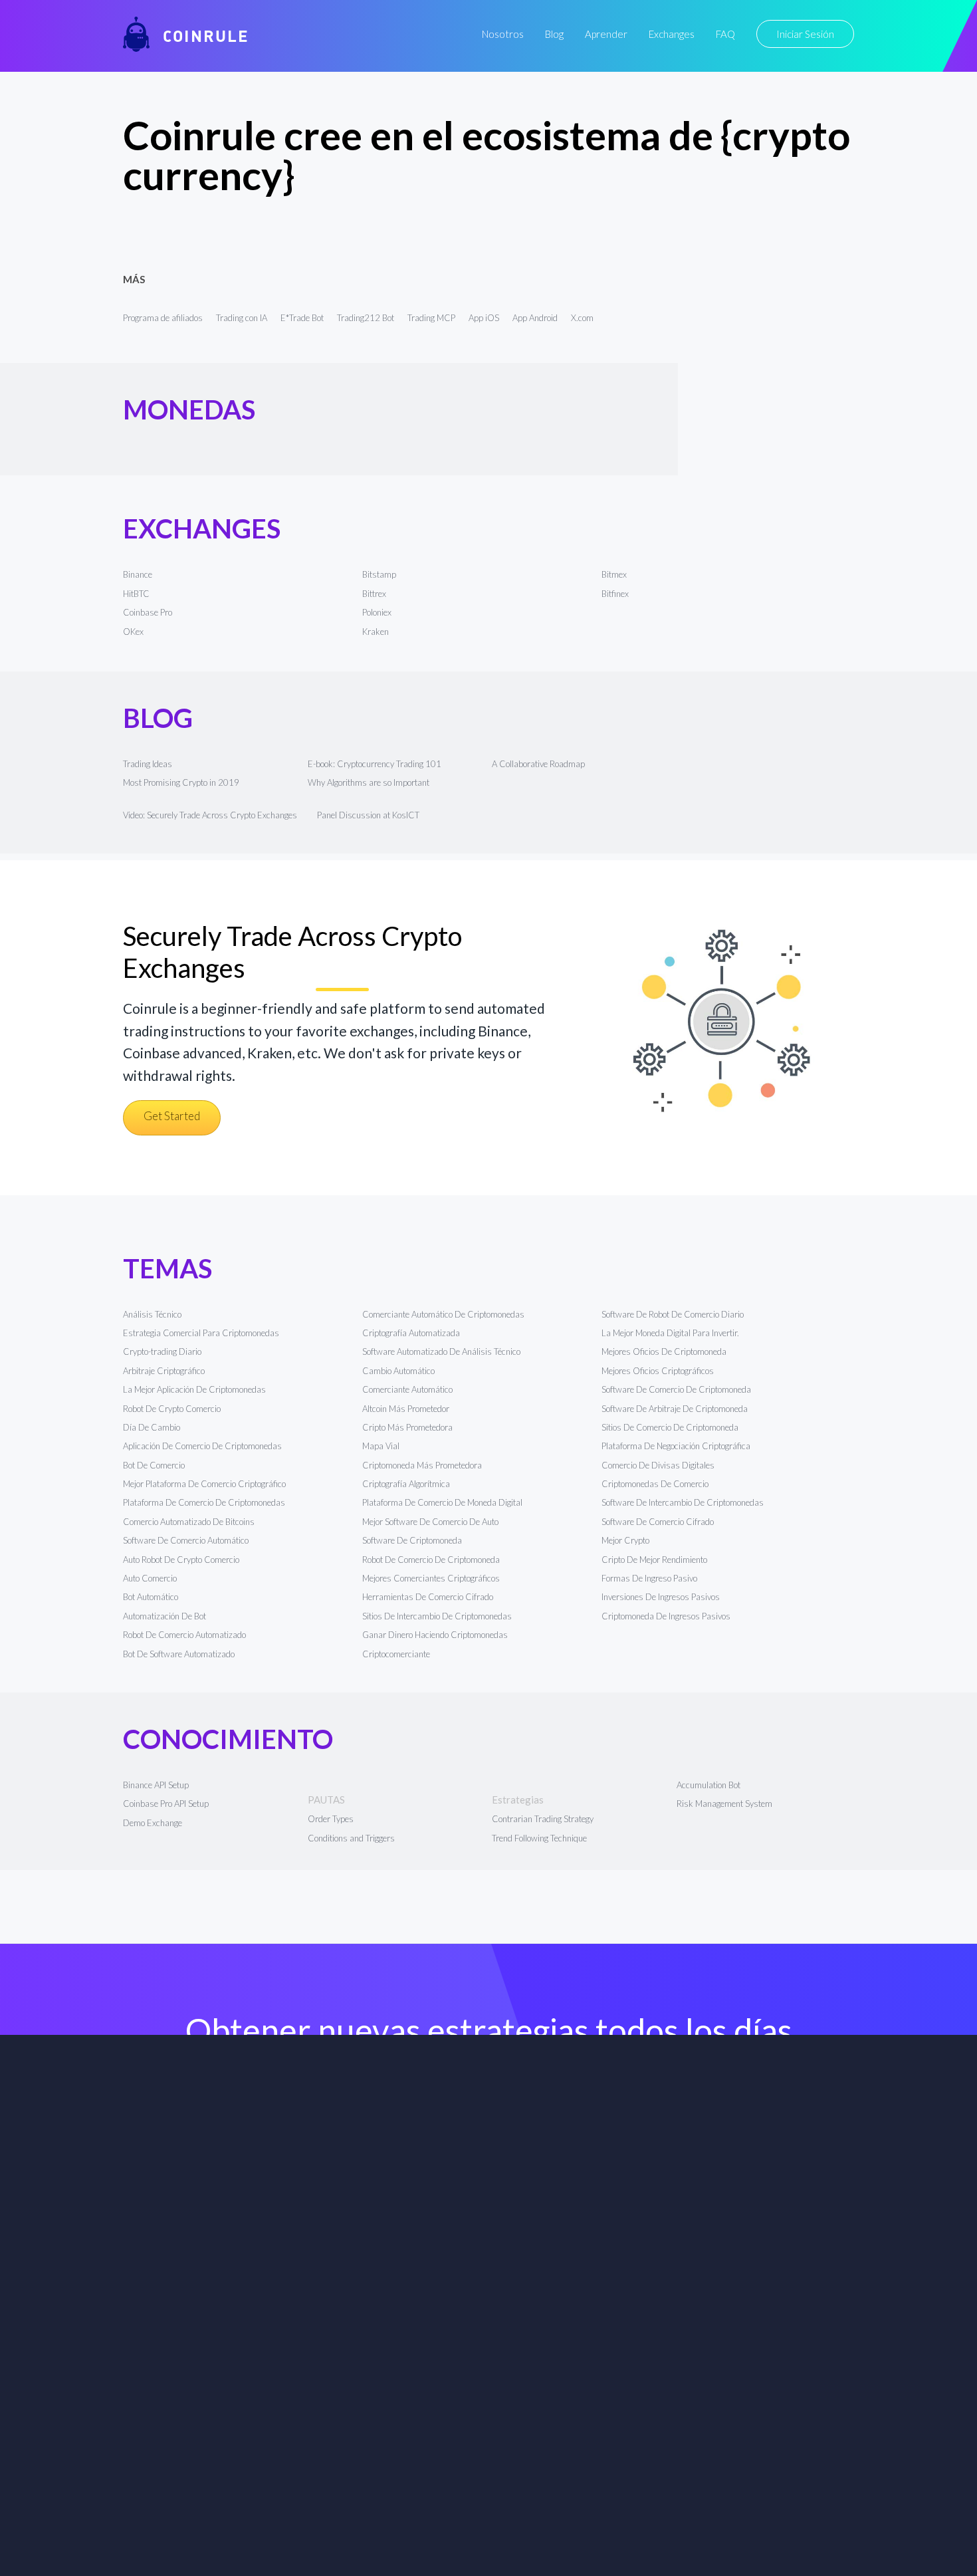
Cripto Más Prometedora (407, 1427)
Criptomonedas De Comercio (655, 1484)
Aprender (606, 34)
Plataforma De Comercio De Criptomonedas (204, 1502)
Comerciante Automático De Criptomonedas (443, 1314)
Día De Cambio (152, 1427)
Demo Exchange (153, 1823)
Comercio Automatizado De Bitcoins (189, 1522)
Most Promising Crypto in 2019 (181, 782)
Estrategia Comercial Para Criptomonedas (201, 1333)
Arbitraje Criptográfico (164, 1371)
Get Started (172, 1116)
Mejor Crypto (625, 1540)
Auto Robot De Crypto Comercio (181, 1560)
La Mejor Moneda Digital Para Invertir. (670, 1333)
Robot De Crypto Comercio (172, 1409)
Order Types (331, 1819)
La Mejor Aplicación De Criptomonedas (194, 1389)
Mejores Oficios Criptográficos (658, 1371)
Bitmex (614, 574)
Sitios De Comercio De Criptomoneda (670, 1427)
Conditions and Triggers (351, 1838)
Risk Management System (724, 1804)
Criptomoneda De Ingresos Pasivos (666, 1616)
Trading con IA (242, 318)
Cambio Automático (398, 1371)
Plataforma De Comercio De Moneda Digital (442, 1502)
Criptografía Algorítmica (407, 1484)
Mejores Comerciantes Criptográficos (431, 1578)
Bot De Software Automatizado (179, 1654)
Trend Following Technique (539, 1838)
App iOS (484, 318)
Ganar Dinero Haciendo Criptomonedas (435, 1635)
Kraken (376, 632)
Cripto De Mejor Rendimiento (654, 1560)
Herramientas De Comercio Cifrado (428, 1597)
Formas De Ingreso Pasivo (649, 1578)
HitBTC (136, 594)
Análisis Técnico (152, 1314)
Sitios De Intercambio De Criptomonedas (437, 1616)
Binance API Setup (156, 1785)
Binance (138, 574)
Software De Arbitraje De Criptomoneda (675, 1409)
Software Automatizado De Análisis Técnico (441, 1351)
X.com (582, 318)
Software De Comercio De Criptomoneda (676, 1389)
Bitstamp (379, 574)
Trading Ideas (148, 764)
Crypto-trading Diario (162, 1351)
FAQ (725, 34)
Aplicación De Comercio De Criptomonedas (202, 1446)
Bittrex (374, 594)
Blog (554, 34)
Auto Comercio (150, 1578)
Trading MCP (431, 318)
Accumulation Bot (708, 1785)
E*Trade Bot (302, 318)
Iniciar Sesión (805, 34)
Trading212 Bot (366, 318)
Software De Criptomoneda (412, 1540)
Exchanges (672, 34)
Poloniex (377, 612)
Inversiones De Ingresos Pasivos (661, 1597)
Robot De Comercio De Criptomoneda (431, 1560)
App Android (535, 318)
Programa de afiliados (163, 318)
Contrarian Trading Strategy (543, 1819)
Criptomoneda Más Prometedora (422, 1465)
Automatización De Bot (164, 1616)
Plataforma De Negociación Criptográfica (676, 1446)
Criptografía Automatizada (411, 1333)
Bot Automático (151, 1597)
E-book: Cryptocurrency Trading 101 (375, 764)
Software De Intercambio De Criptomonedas (683, 1502)
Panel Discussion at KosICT (368, 815)
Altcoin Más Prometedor (406, 1409)
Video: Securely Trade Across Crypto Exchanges (210, 815)
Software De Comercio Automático (186, 1540)
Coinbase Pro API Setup (166, 1804)
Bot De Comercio (154, 1465)
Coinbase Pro (148, 612)
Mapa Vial (381, 1446)
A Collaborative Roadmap (538, 764)
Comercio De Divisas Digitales (658, 1465)
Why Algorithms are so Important (369, 782)
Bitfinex (615, 594)
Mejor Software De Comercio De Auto (430, 1522)
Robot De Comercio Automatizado (184, 1635)
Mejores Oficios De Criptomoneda (664, 1351)
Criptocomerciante (396, 1654)
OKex (133, 632)
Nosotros (503, 34)
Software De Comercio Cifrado (658, 1522)
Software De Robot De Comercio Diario (673, 1314)
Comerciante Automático (407, 1389)
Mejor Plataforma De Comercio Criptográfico (204, 1484)
